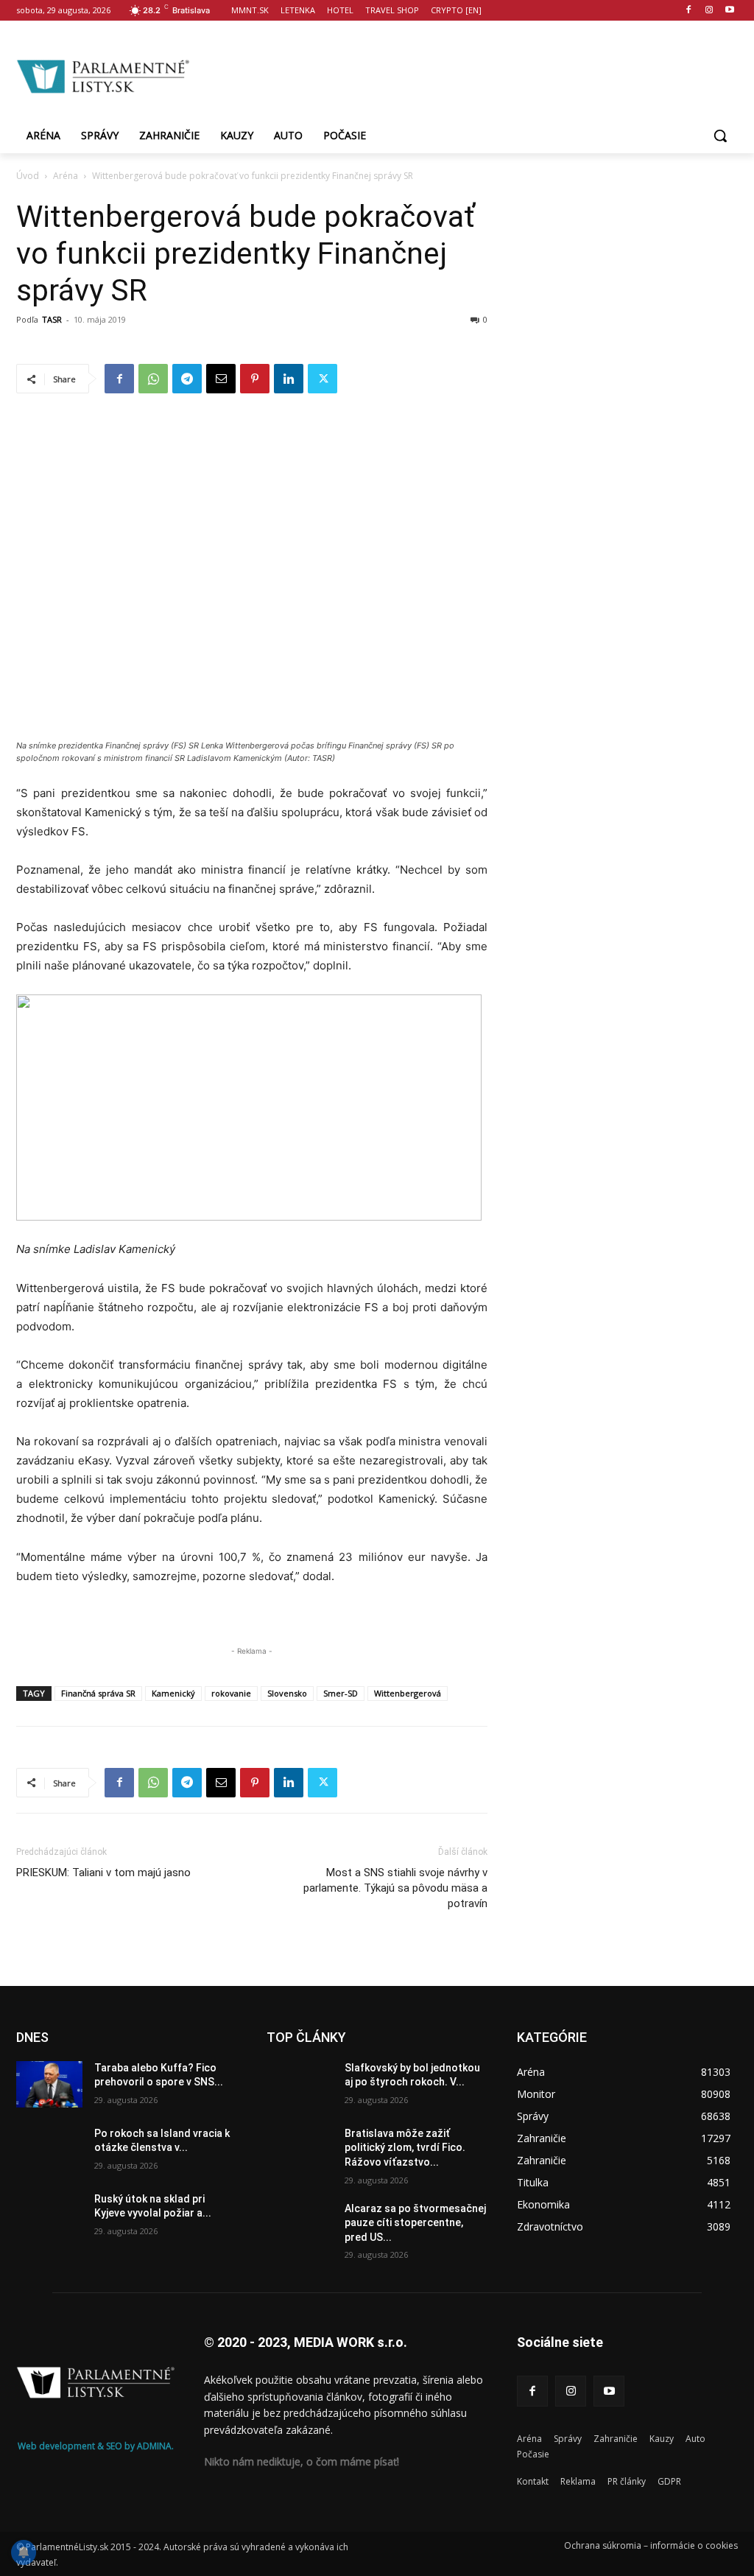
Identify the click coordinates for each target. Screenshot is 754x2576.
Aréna (66, 176)
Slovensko (287, 1693)
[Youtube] (729, 11)
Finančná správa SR (98, 1693)
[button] (720, 136)
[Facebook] (689, 11)
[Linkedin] (289, 379)
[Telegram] (187, 379)
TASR (52, 319)
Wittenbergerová (408, 1693)
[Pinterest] (255, 379)
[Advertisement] (464, 74)
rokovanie (231, 1693)
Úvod (28, 176)
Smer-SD (341, 1693)
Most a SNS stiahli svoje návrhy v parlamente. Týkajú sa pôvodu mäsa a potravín (395, 1888)
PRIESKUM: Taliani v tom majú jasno (103, 1873)
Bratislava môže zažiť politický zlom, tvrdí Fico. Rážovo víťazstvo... (405, 2148)
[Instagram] (709, 11)
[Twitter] (323, 379)
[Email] (221, 379)
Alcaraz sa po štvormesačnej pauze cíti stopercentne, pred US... (415, 2223)
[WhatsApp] (153, 379)
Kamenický (173, 1693)
